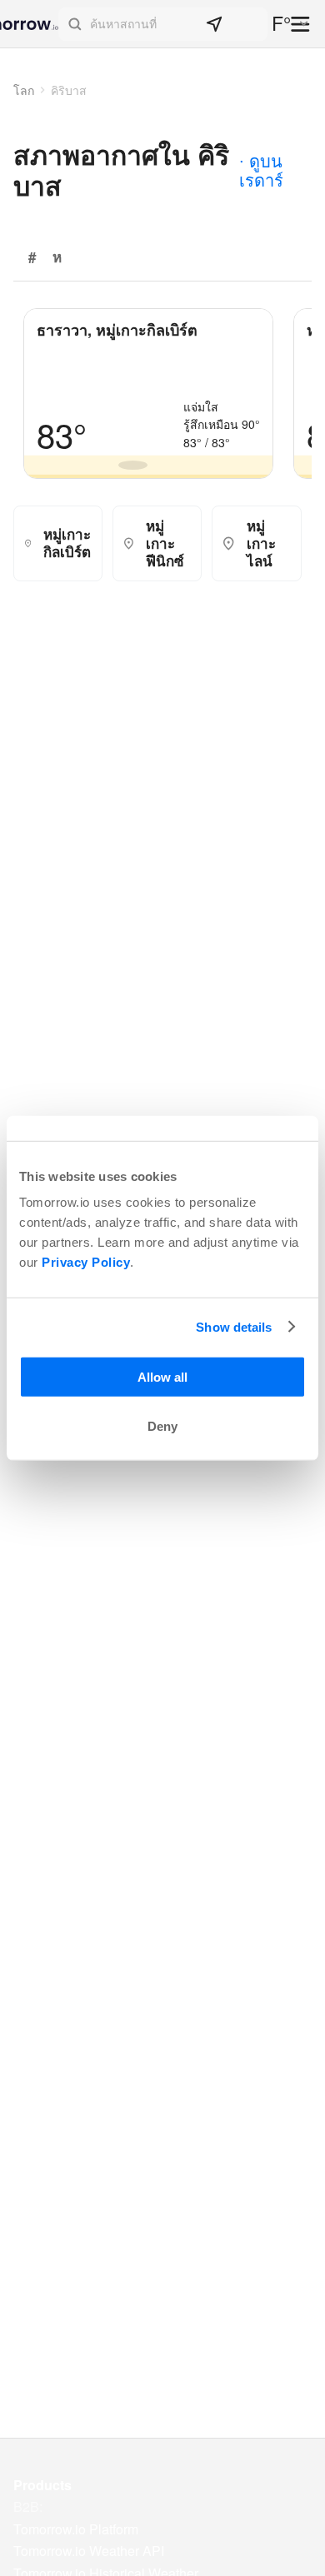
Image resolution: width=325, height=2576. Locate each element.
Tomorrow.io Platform (76, 2529)
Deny (162, 1426)
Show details (234, 1326)
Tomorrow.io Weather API (89, 2551)
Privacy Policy (86, 1262)
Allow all (162, 1377)
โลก (24, 90)
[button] (163, 24)
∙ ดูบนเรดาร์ (261, 170)
